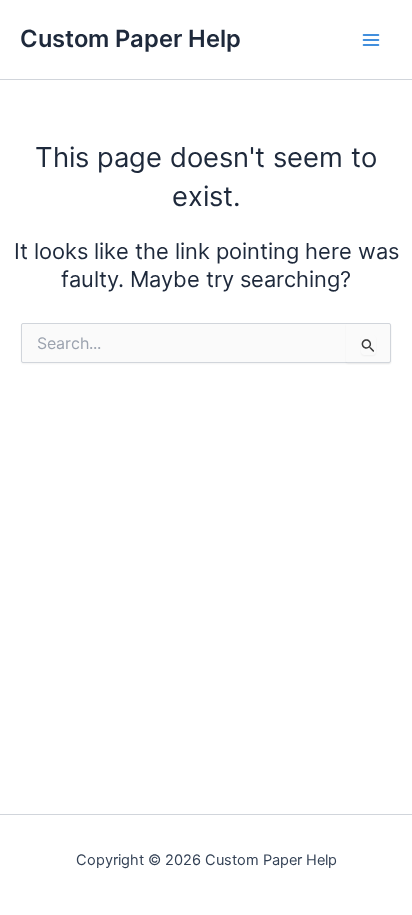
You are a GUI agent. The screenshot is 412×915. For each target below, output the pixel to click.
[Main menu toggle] (371, 40)
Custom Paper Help (130, 38)
